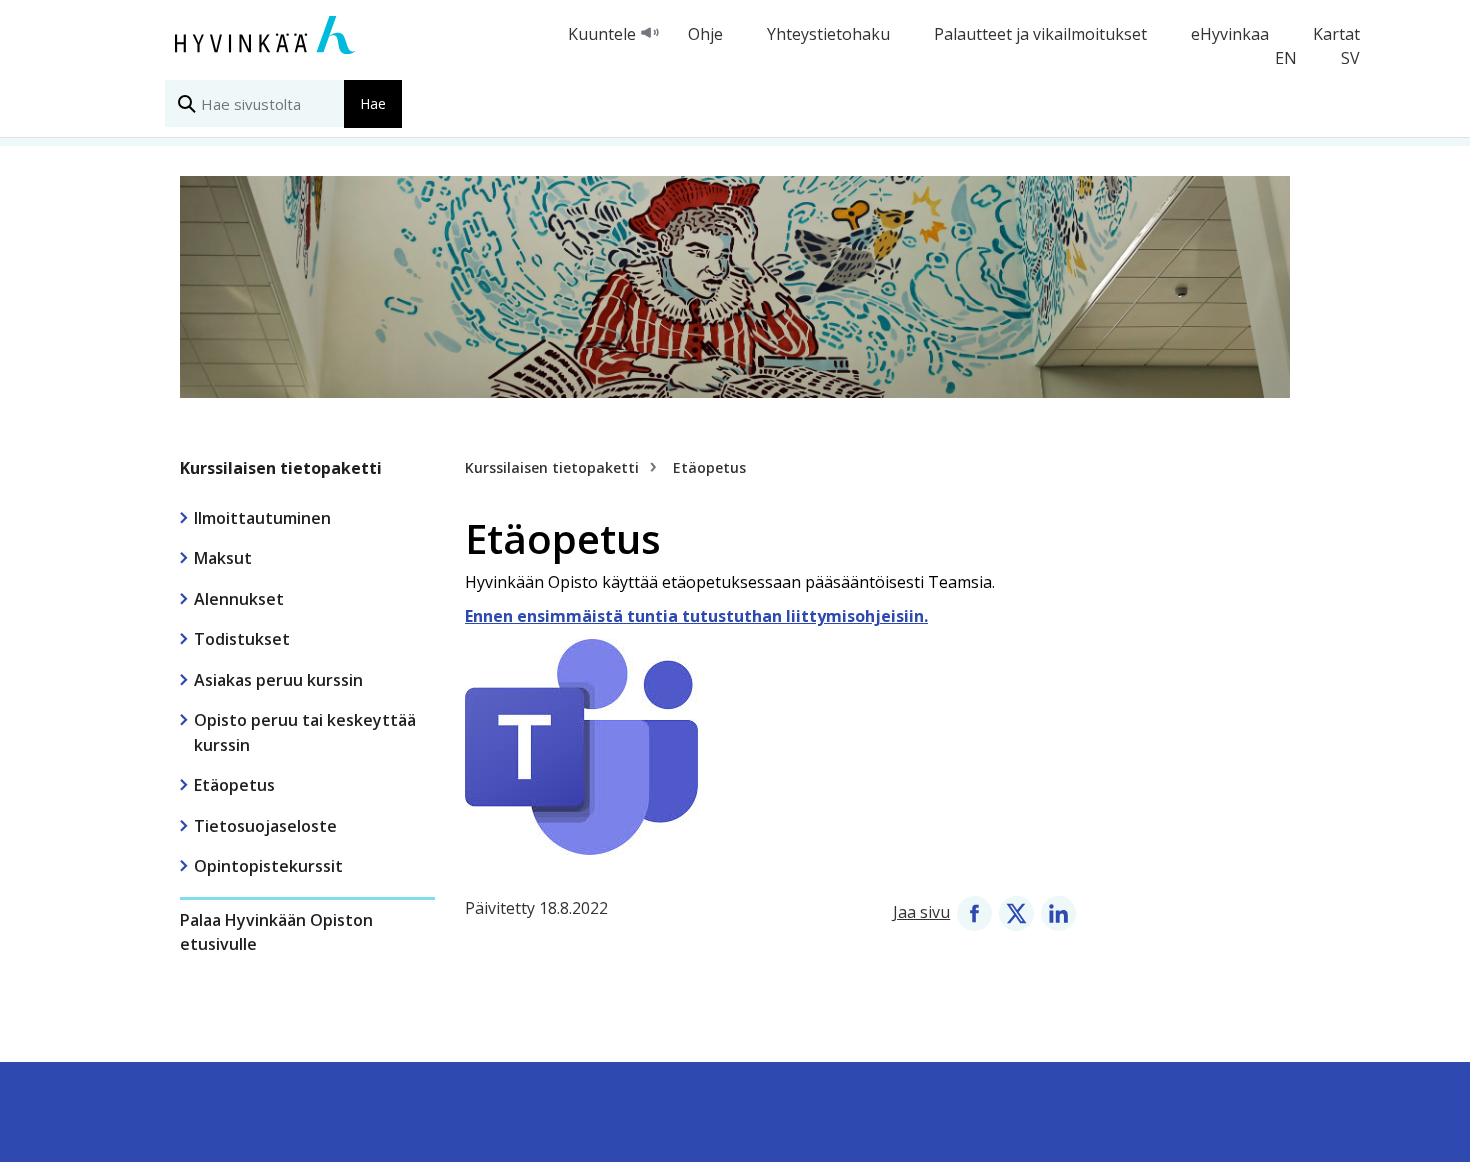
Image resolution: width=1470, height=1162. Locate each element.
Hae (373, 103)
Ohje (705, 34)
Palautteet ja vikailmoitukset (1040, 34)
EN (1286, 58)
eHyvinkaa (1230, 34)
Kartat (1336, 34)
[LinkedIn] (1058, 912)
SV (1350, 58)
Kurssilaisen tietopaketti (281, 468)
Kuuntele (602, 34)
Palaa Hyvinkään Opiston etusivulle (276, 932)
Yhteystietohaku (828, 34)
